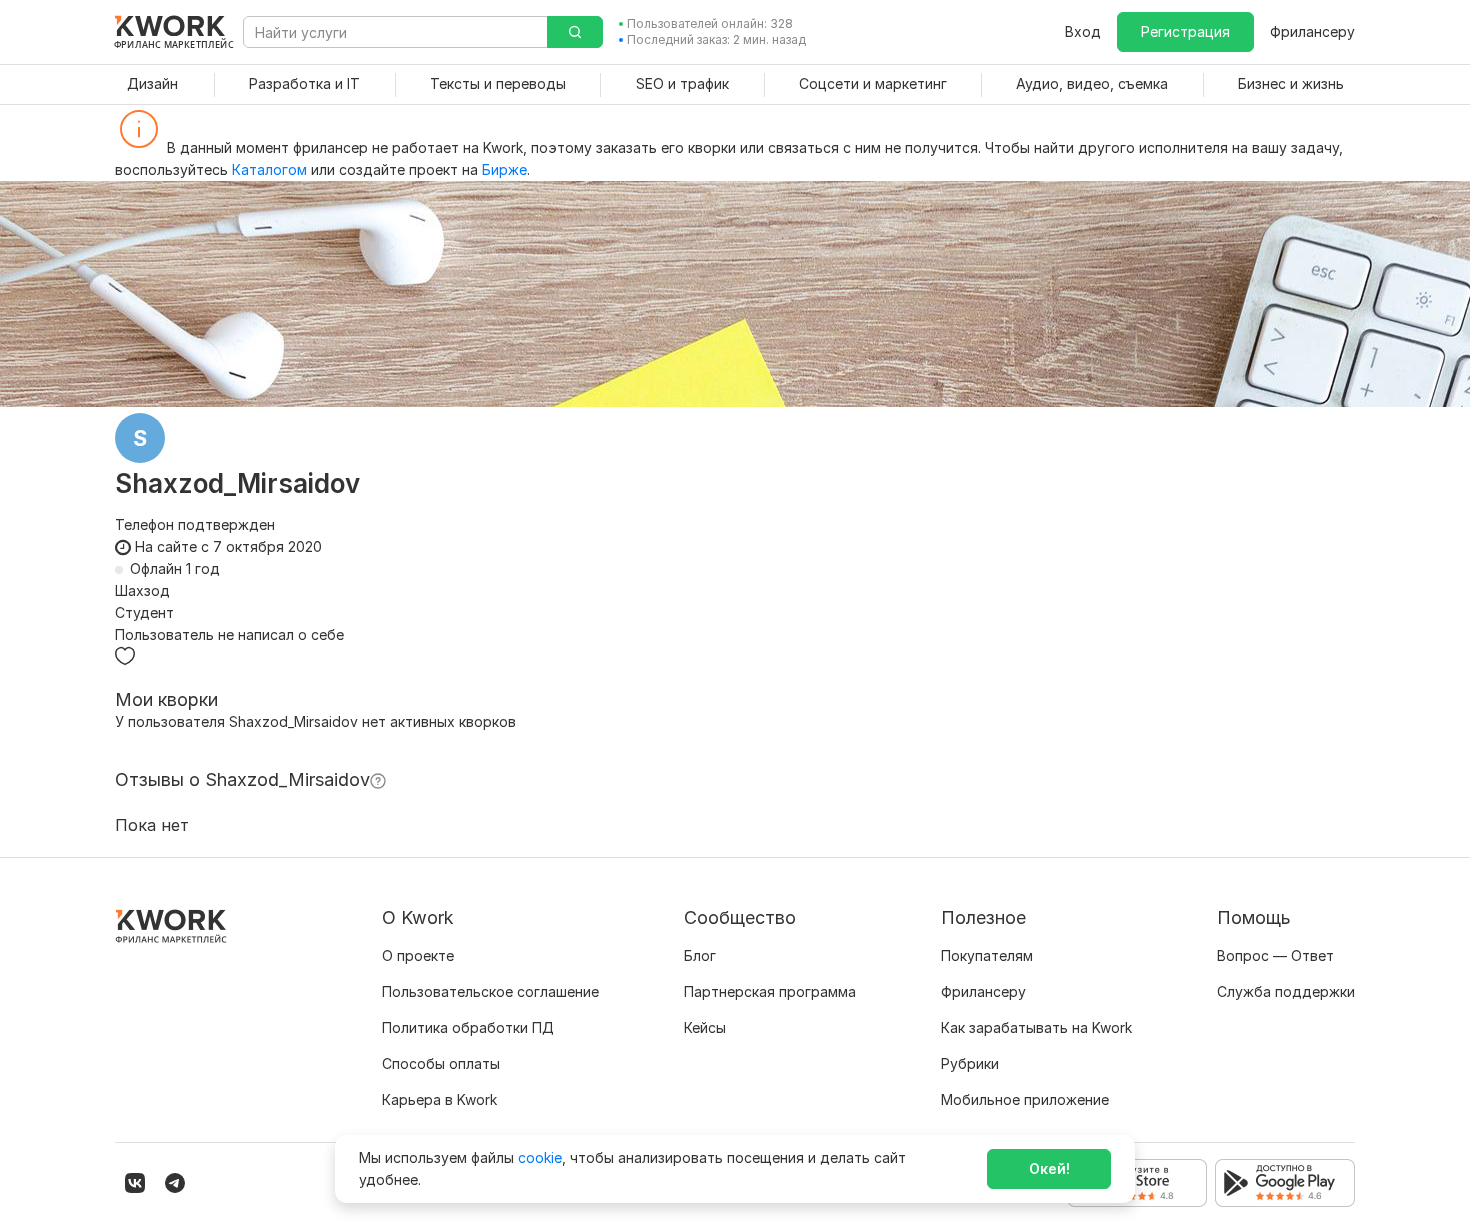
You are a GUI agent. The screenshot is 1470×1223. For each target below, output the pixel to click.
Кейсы (705, 1027)
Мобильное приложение (1025, 1099)
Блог (700, 955)
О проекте (418, 955)
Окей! (1049, 1168)
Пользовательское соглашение (490, 991)
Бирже (504, 169)
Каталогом (269, 169)
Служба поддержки (1286, 991)
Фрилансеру (1312, 31)
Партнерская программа (770, 991)
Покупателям (987, 955)
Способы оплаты (441, 1063)
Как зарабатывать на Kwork (1036, 1027)
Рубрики (970, 1063)
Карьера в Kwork (439, 1099)
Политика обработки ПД (468, 1027)
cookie (540, 1157)
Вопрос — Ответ (1275, 955)
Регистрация (1185, 31)
